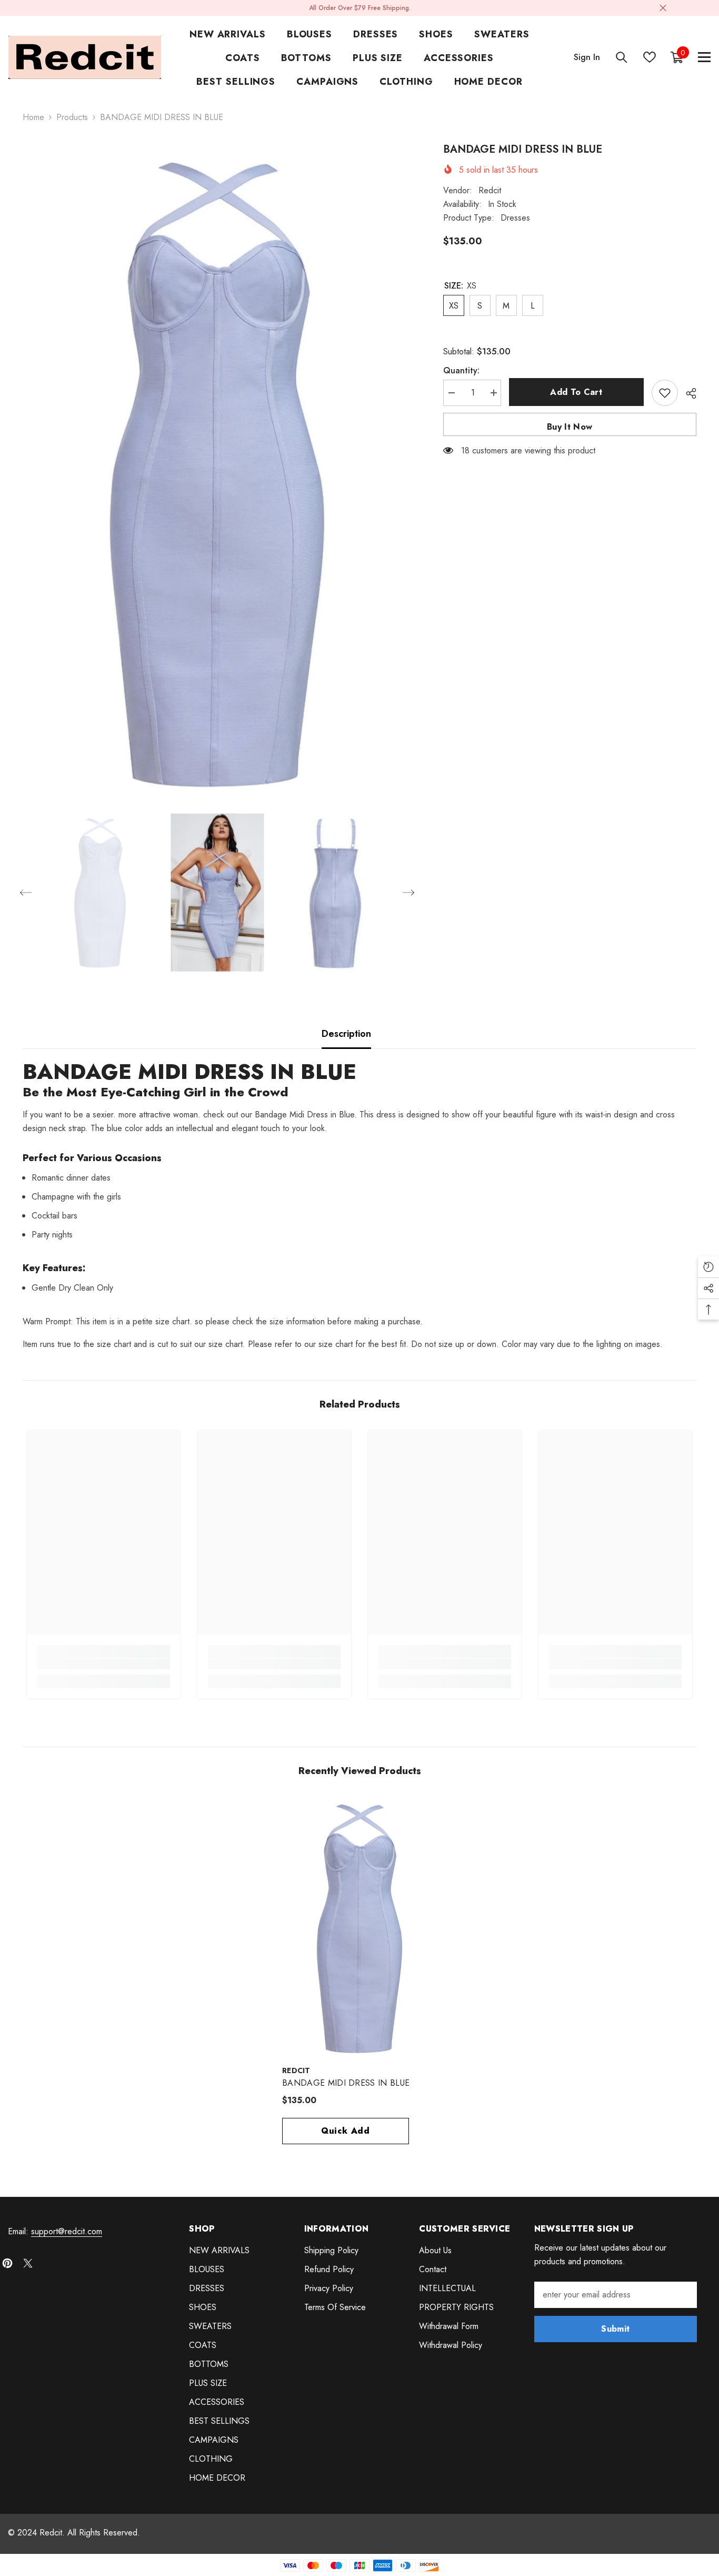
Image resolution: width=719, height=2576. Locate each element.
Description (346, 1034)
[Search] (622, 57)
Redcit (490, 190)
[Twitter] (28, 2263)
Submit (615, 2329)
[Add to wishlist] (665, 393)
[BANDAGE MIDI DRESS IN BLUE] (359, 1928)
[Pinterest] (7, 2263)
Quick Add (346, 2131)
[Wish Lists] (650, 57)
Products (72, 117)
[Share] (687, 393)
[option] (217, 472)
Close (663, 8)
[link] (104, 1664)
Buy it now (570, 427)
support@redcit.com (67, 2231)
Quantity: (461, 370)
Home (33, 117)
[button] (26, 893)
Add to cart (576, 392)
